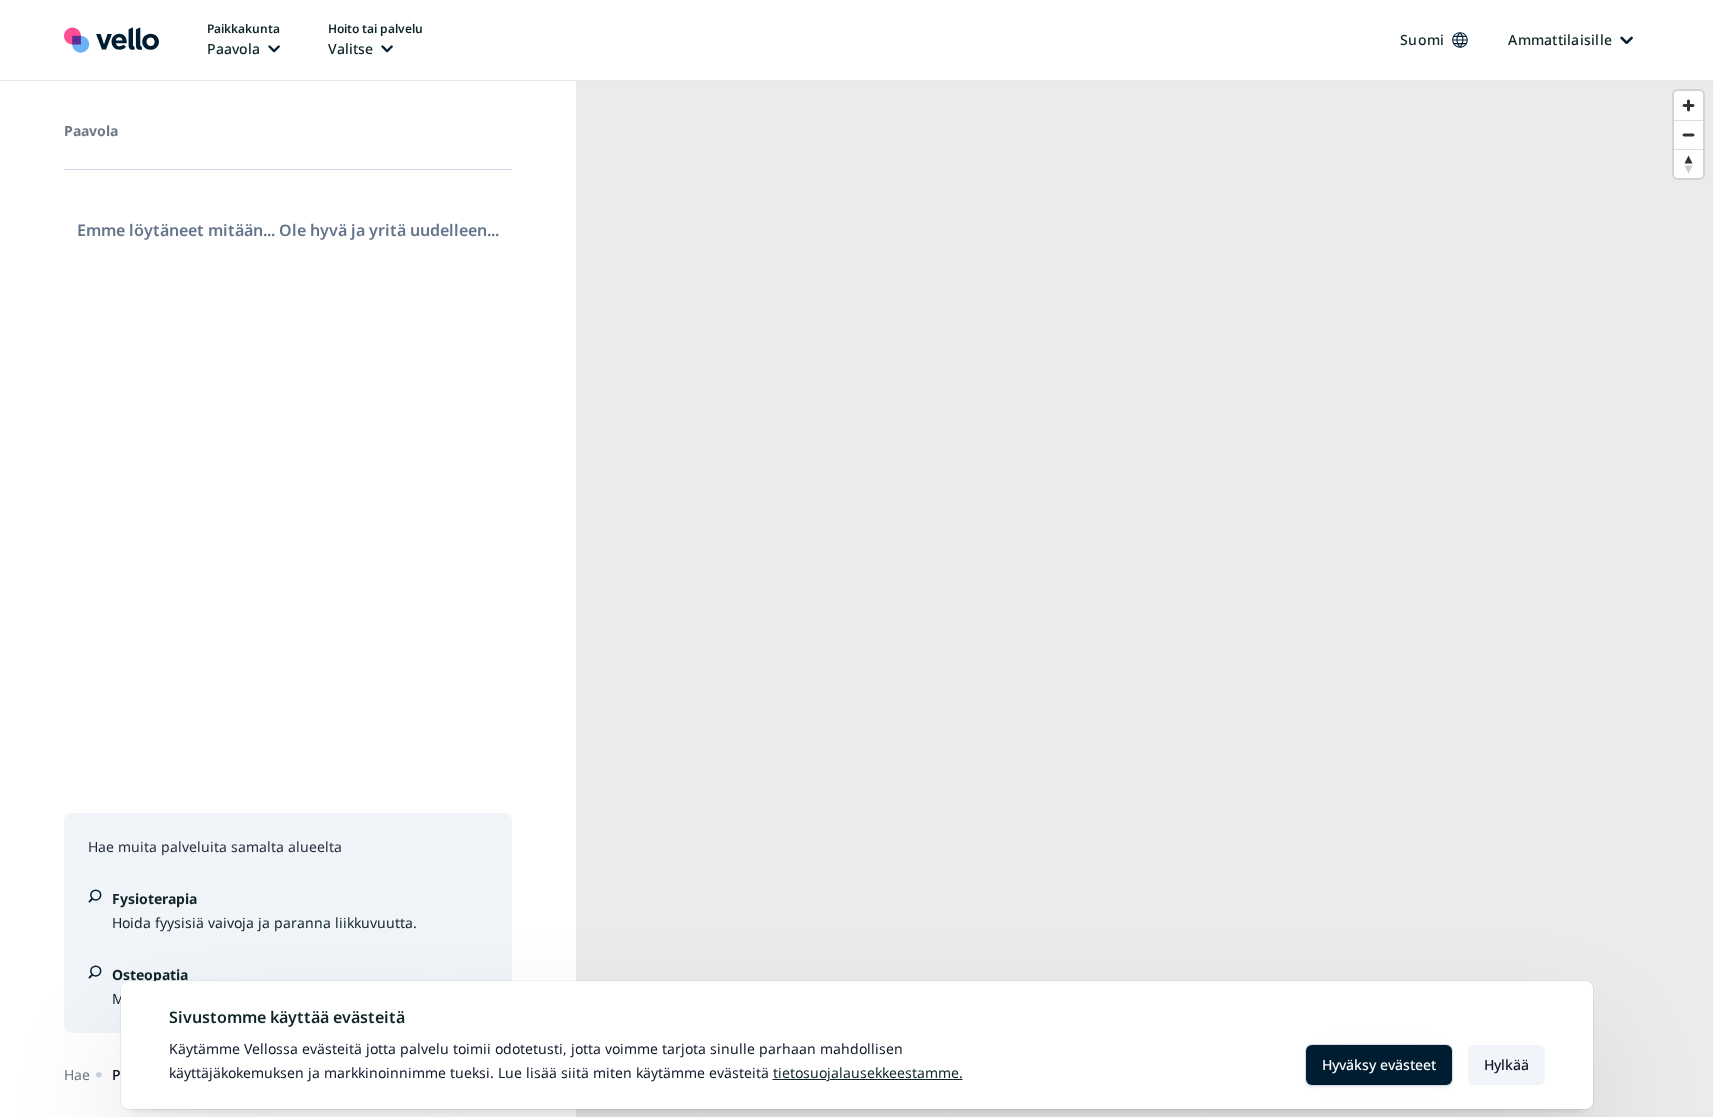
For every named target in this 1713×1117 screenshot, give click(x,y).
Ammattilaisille (1560, 39)
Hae (77, 1074)
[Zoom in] (1688, 105)
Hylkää (1506, 1064)
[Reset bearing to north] (1688, 163)
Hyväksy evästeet (1379, 1064)
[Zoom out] (1688, 134)
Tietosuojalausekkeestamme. (868, 1072)
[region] (1144, 599)
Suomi (1422, 39)
